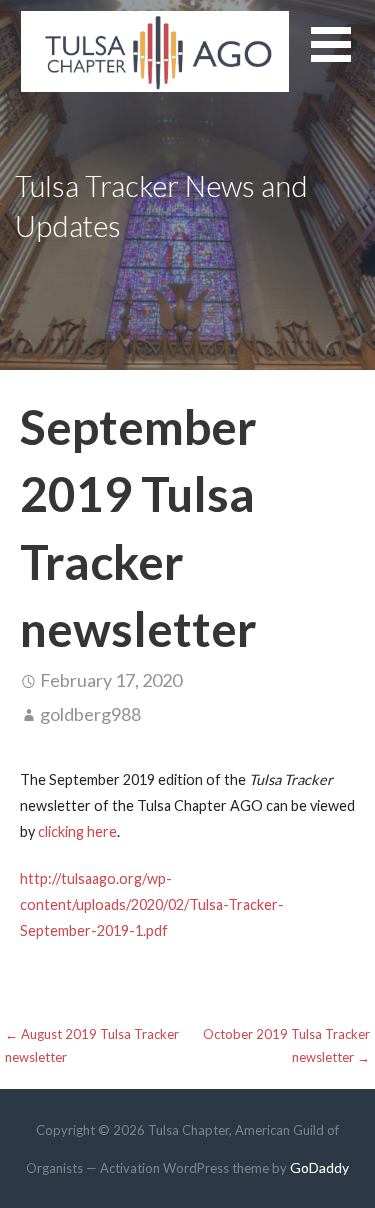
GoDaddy (319, 1167)
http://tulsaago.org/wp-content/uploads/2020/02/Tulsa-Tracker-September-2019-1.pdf (152, 904)
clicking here (77, 831)
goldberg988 (90, 714)
